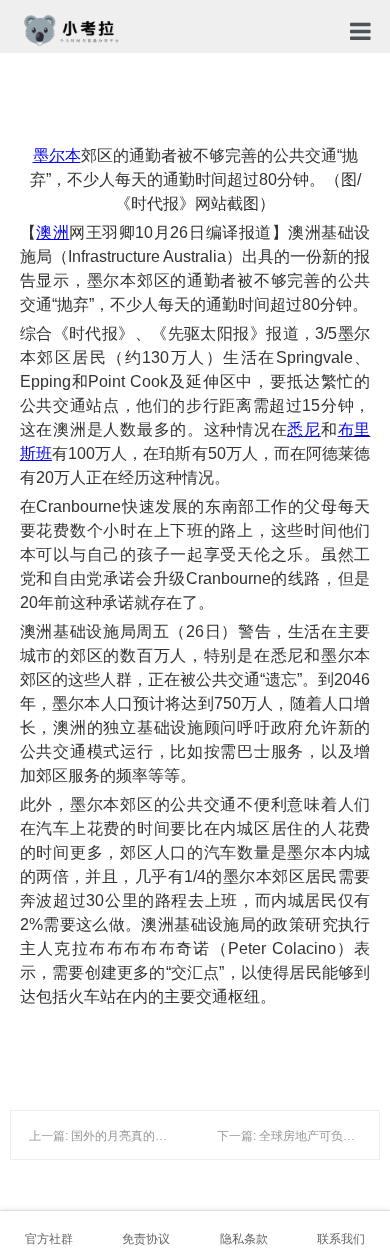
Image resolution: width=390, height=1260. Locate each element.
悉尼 (303, 429)
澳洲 (52, 232)
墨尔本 (57, 155)
